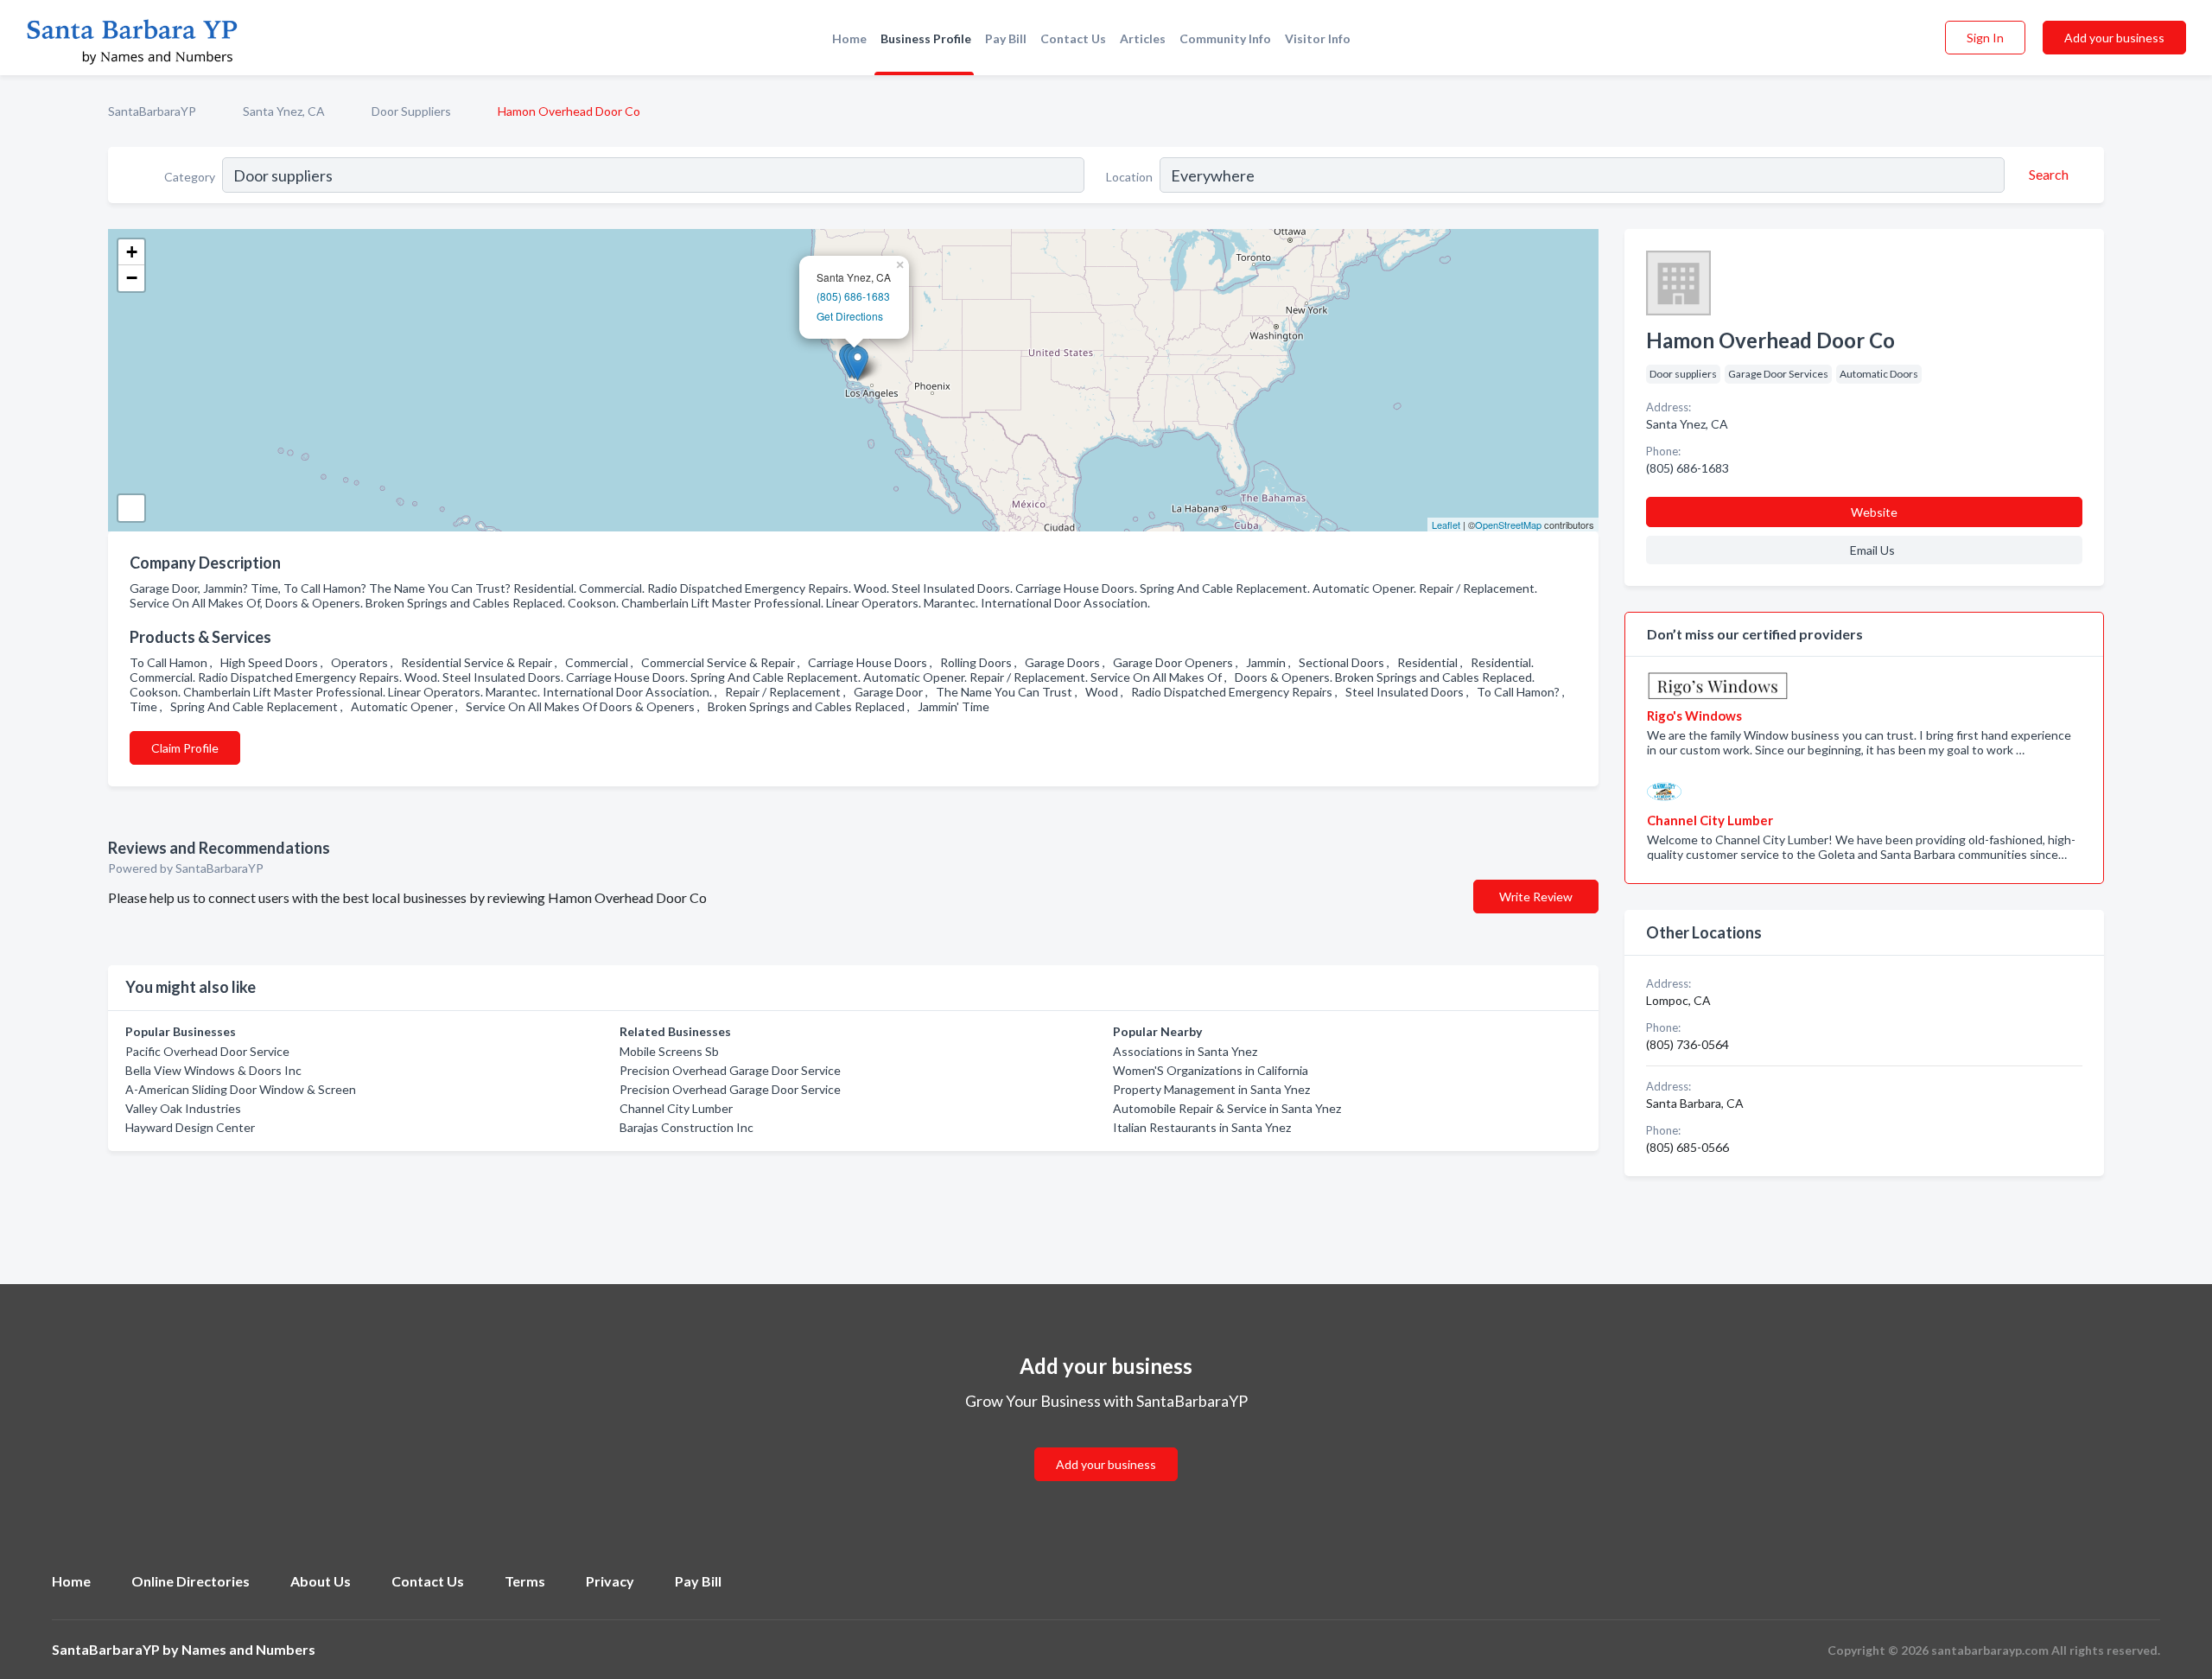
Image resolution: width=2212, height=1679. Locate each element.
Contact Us (1073, 38)
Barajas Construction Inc (686, 1127)
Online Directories (191, 1581)
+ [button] (132, 252)
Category (190, 177)
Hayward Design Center (190, 1127)
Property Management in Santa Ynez (1211, 1089)
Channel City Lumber (676, 1108)
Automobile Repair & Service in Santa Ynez (1227, 1108)
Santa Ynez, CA (284, 111)
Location (1129, 177)
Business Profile (926, 38)
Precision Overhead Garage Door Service (730, 1070)
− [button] (132, 278)
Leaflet (1446, 525)
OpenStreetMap (1508, 525)
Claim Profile (185, 748)
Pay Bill (1006, 38)
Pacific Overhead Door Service (207, 1051)
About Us (321, 1581)
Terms (525, 1581)
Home (849, 38)
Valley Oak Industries (183, 1108)
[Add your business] (1106, 1444)
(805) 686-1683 (853, 296)
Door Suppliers (411, 111)
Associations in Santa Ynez (1185, 1051)
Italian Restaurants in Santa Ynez (1202, 1127)
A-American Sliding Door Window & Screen (241, 1089)
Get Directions (850, 316)
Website (1874, 512)
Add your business (2114, 38)
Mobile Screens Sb (669, 1051)
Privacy (610, 1581)
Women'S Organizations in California (1211, 1070)
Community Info (1225, 38)
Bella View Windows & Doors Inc (213, 1070)
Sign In (1985, 38)
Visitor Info (1318, 38)
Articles (1143, 38)
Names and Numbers (248, 1649)
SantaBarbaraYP (152, 111)
